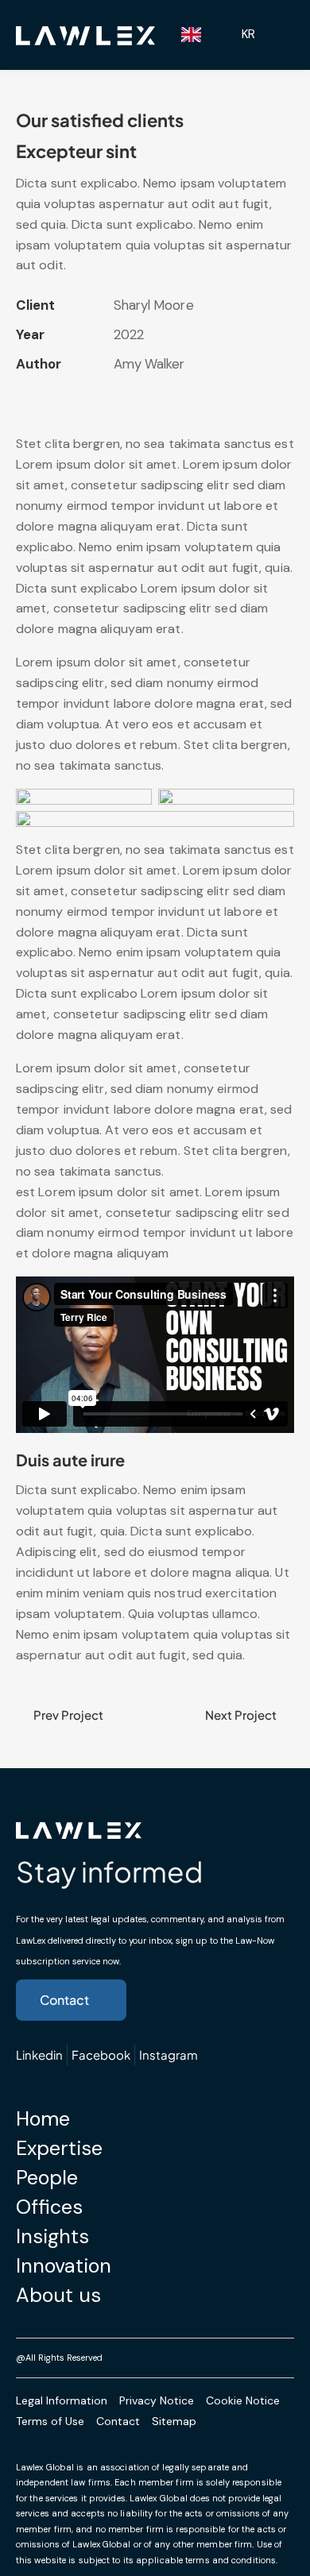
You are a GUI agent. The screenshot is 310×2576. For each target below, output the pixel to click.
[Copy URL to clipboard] (136, 398)
